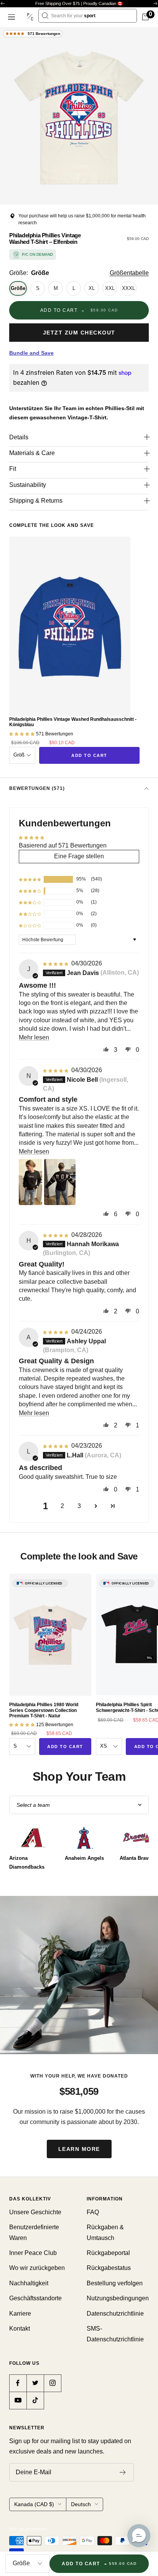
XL (92, 288)
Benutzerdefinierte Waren (34, 2232)
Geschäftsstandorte (35, 2298)
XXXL (128, 288)
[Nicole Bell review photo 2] (60, 1182)
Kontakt (20, 2328)
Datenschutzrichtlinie (115, 2314)
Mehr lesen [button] (34, 1037)
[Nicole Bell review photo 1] (30, 1182)
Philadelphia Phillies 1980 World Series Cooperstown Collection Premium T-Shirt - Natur (44, 1710)
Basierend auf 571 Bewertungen (63, 845)
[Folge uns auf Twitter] (35, 2383)
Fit (13, 469)
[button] (30, 879)
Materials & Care (32, 453)
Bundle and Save (31, 353)
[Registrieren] (123, 2472)
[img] (56, 963)
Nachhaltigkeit (29, 2283)
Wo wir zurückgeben (37, 2268)
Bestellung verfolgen (115, 2283)
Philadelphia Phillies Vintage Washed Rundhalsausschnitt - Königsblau (73, 722)
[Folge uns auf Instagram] (52, 2383)
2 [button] (62, 1506)
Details (19, 437)
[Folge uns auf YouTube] (18, 2400)
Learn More (79, 2149)
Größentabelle (129, 273)
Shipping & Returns (36, 501)
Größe (18, 288)
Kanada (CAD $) (34, 2504)
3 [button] (79, 1506)
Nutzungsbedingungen (118, 2298)
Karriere (20, 2314)
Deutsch (81, 2504)
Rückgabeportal (108, 2253)
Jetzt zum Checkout (79, 333)
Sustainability (28, 485)
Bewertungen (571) (37, 788)
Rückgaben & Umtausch (105, 2232)
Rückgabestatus (109, 2268)
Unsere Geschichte (35, 2212)
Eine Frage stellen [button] (79, 856)
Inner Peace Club (33, 2253)
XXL (110, 288)
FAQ (93, 2212)
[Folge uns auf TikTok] (35, 2400)
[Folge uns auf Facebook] (18, 2383)
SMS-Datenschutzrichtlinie (115, 2334)
